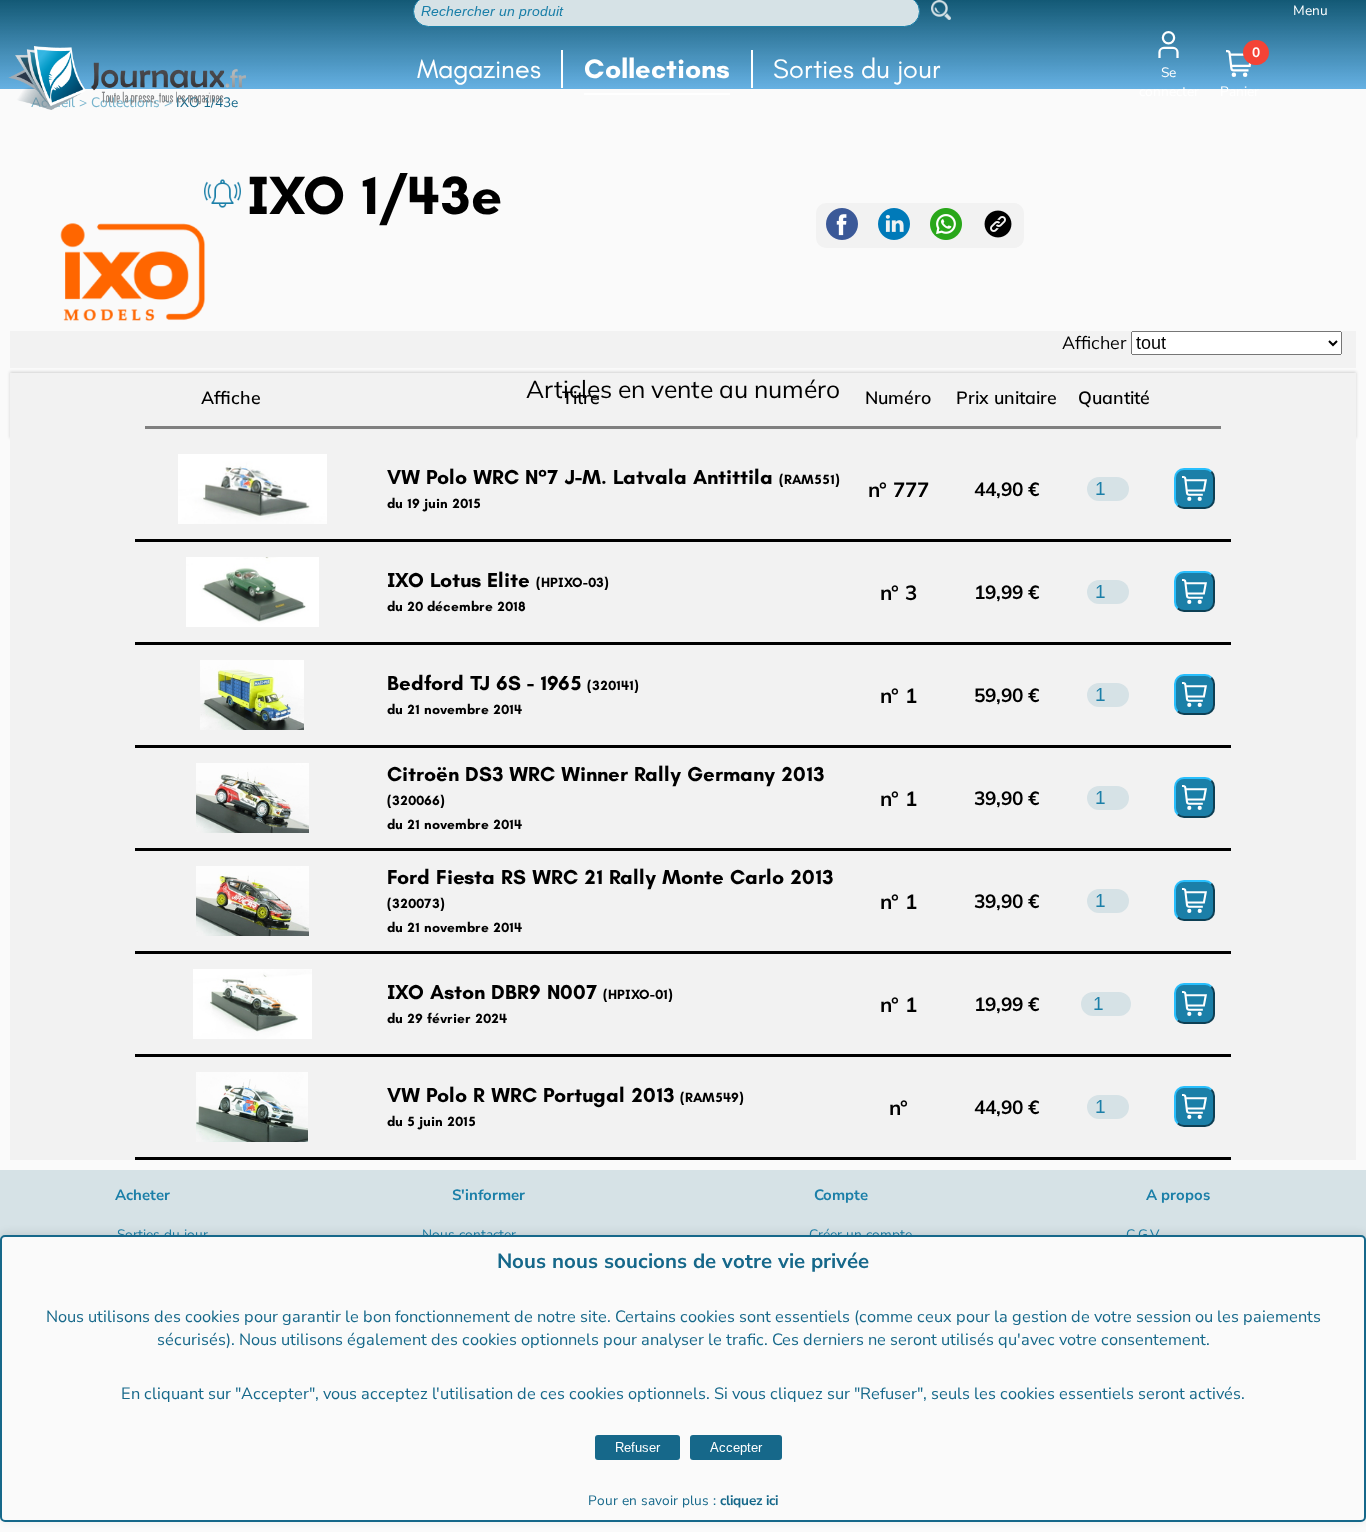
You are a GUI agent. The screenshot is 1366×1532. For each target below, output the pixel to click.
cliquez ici (749, 1500)
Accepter (736, 1447)
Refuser (637, 1447)
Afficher (1094, 342)
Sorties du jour (857, 68)
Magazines (479, 68)
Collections (657, 68)
